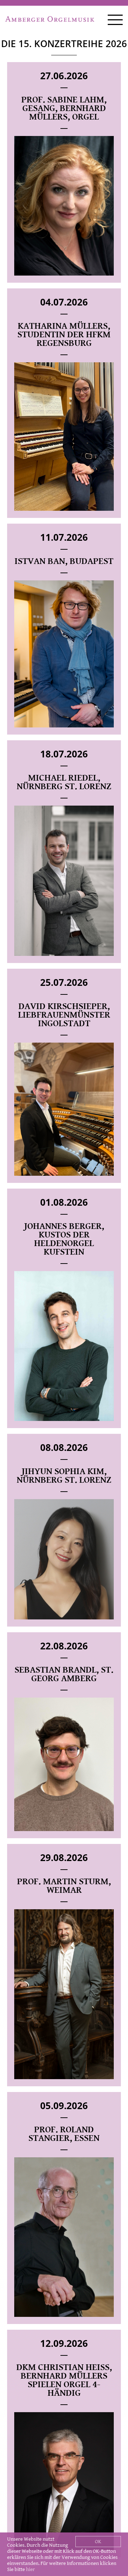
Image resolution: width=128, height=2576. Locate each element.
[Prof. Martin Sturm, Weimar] (64, 1994)
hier (30, 2569)
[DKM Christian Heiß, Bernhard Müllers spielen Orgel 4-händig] (64, 2481)
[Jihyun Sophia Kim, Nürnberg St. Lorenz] (64, 1559)
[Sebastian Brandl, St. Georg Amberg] (64, 1764)
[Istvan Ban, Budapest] (64, 654)
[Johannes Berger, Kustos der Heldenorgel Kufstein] (64, 1346)
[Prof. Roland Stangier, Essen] (64, 2237)
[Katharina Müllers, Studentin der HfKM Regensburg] (64, 437)
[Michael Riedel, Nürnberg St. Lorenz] (64, 881)
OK (98, 2542)
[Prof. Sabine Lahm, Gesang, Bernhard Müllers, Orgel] (64, 206)
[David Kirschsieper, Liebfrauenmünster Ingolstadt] (64, 1109)
